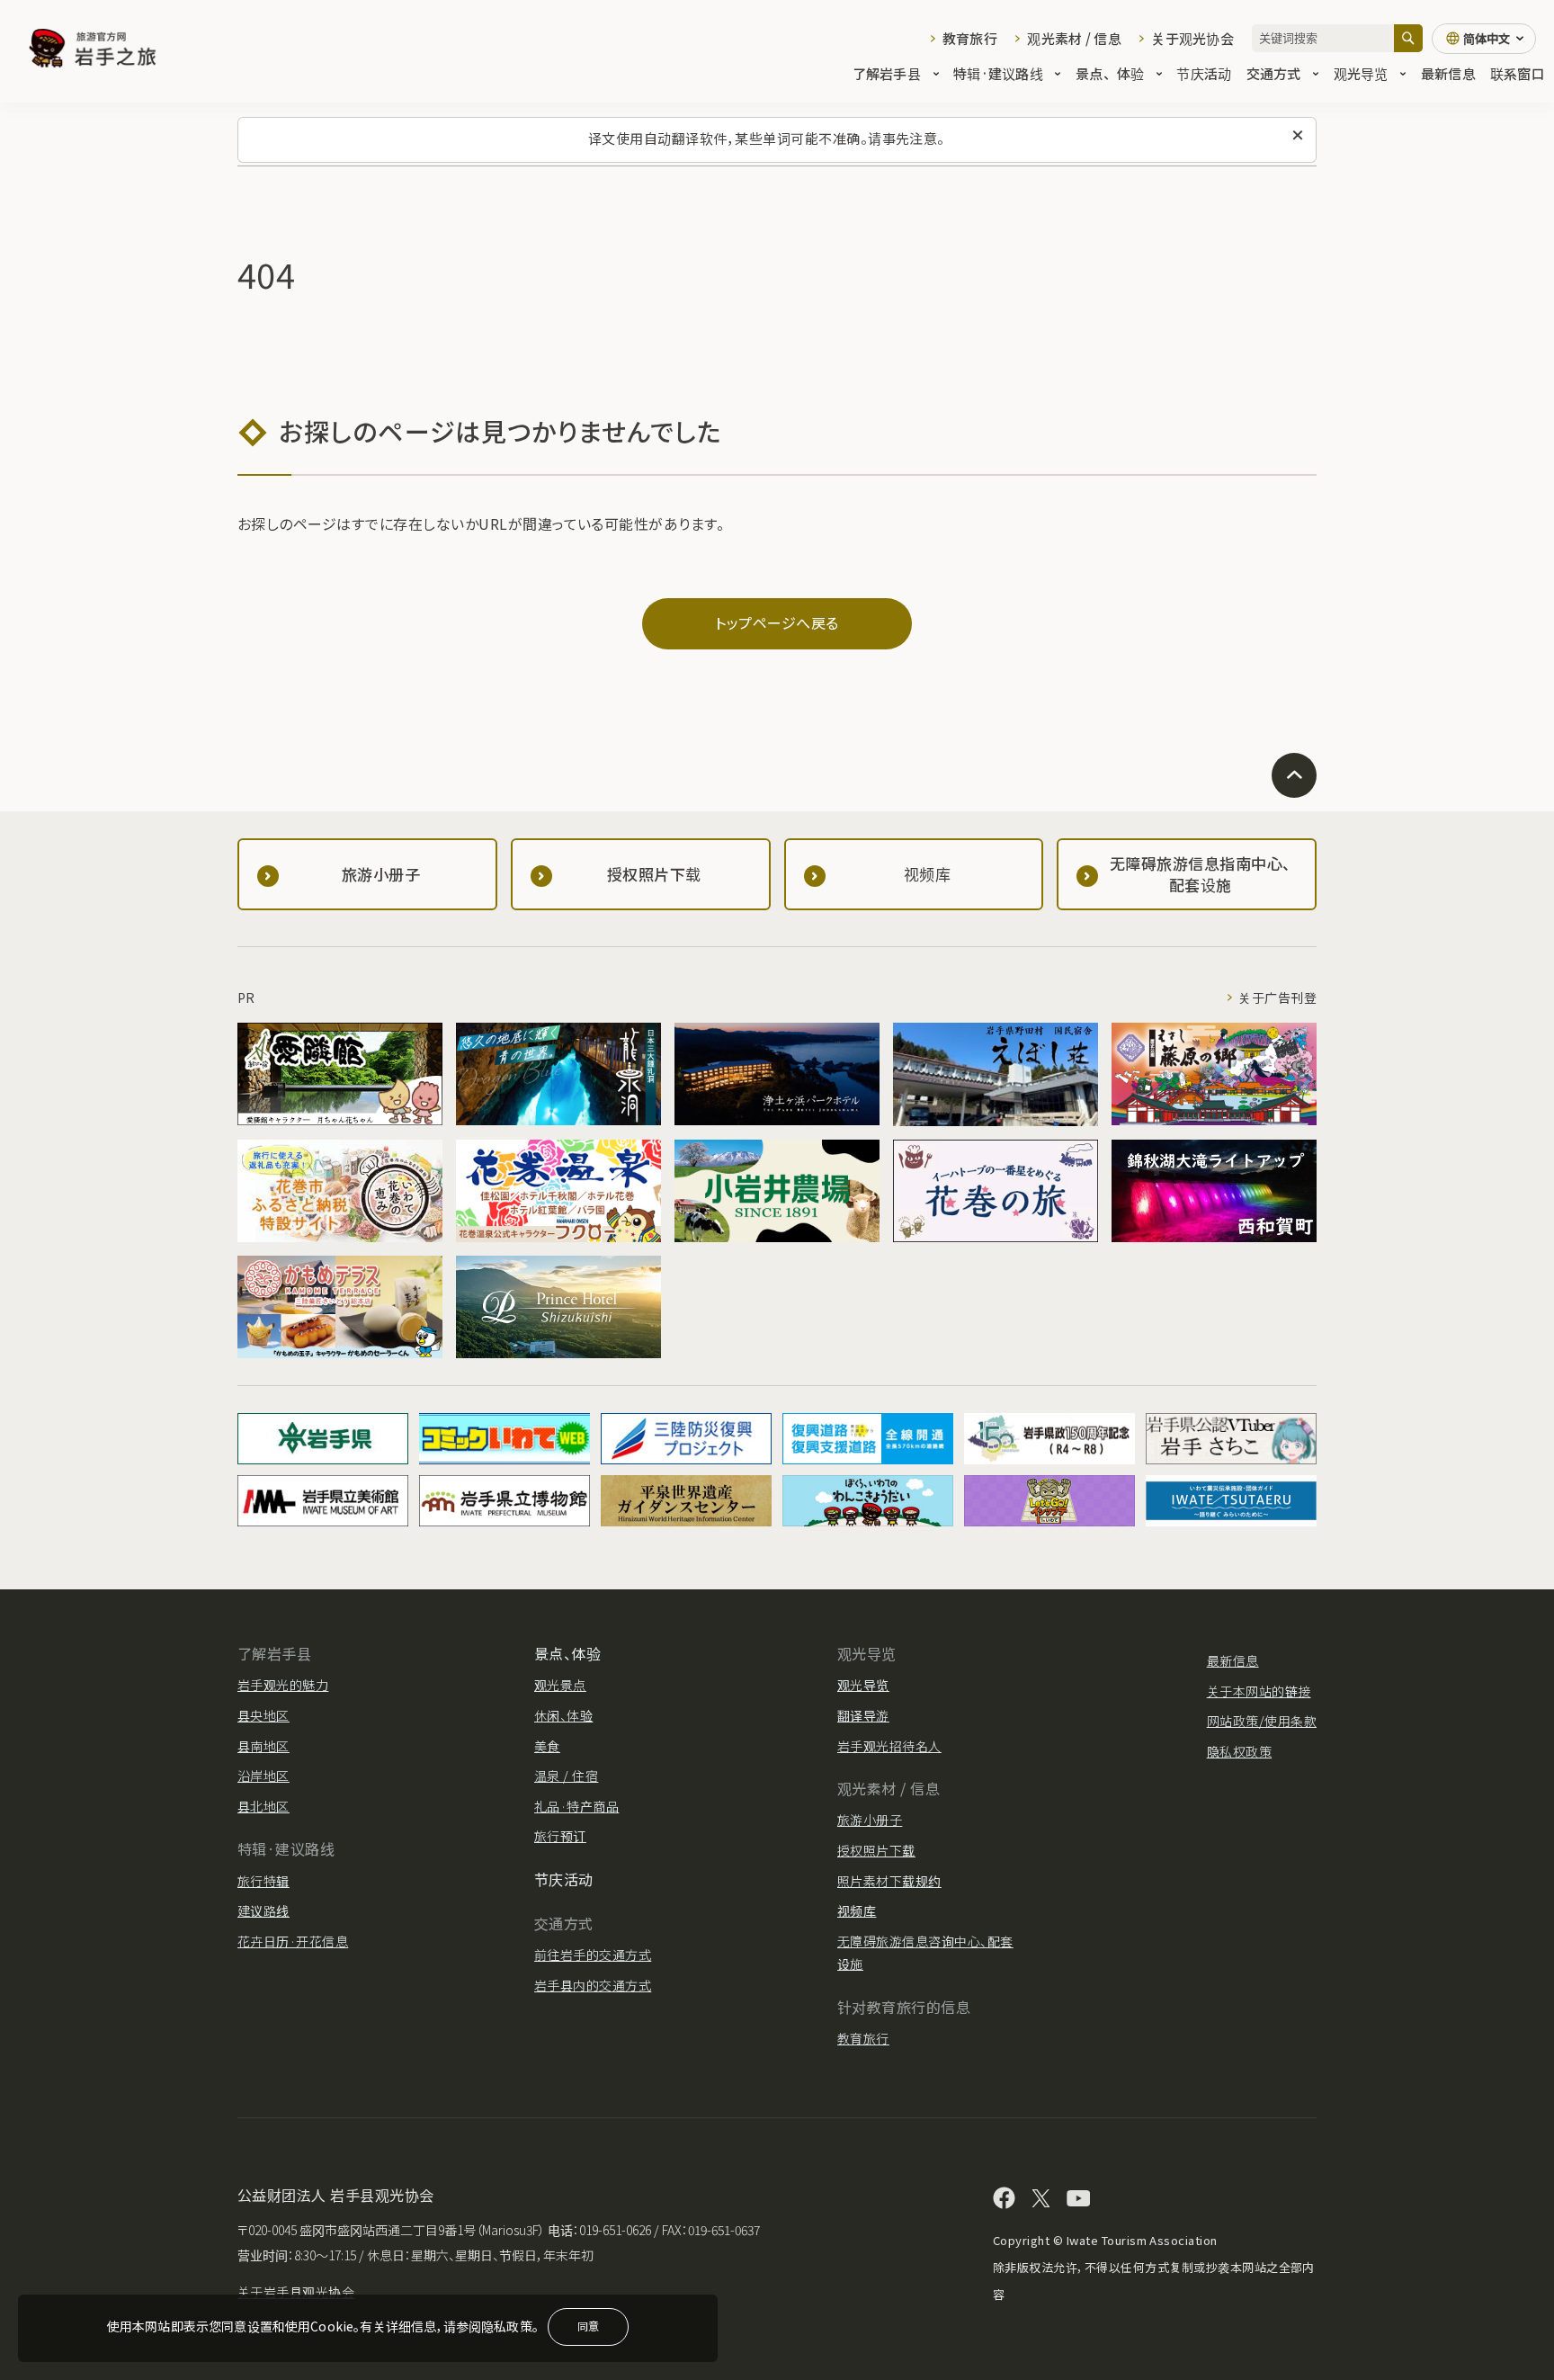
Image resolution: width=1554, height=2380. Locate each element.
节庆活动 (1204, 73)
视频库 (857, 1910)
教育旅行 (970, 38)
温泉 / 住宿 (566, 1776)
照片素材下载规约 (889, 1881)
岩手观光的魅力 (283, 1685)
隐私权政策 (1239, 1751)
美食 (547, 1746)
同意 (588, 2326)
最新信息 (1448, 73)
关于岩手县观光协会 (296, 2292)
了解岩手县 (887, 73)
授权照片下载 (876, 1850)
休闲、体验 (563, 1715)
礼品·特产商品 (576, 1806)
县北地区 (263, 1806)
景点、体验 (1110, 73)
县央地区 (263, 1715)
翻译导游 (863, 1715)
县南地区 (263, 1746)
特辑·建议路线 (998, 73)
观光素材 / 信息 (1074, 38)
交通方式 (1274, 73)
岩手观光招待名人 (889, 1746)
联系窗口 (1518, 73)
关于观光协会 (1192, 38)
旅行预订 (560, 1836)
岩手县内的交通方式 (593, 1985)
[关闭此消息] (1298, 136)
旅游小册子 (870, 1820)
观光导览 (1361, 73)
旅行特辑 (263, 1881)
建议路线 (263, 1910)
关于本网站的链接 (1259, 1691)
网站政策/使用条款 (1262, 1721)
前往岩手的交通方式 (593, 1955)
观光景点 (560, 1685)
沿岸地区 (263, 1776)
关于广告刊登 (1277, 998)
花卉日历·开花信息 (293, 1941)
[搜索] (1408, 38)
